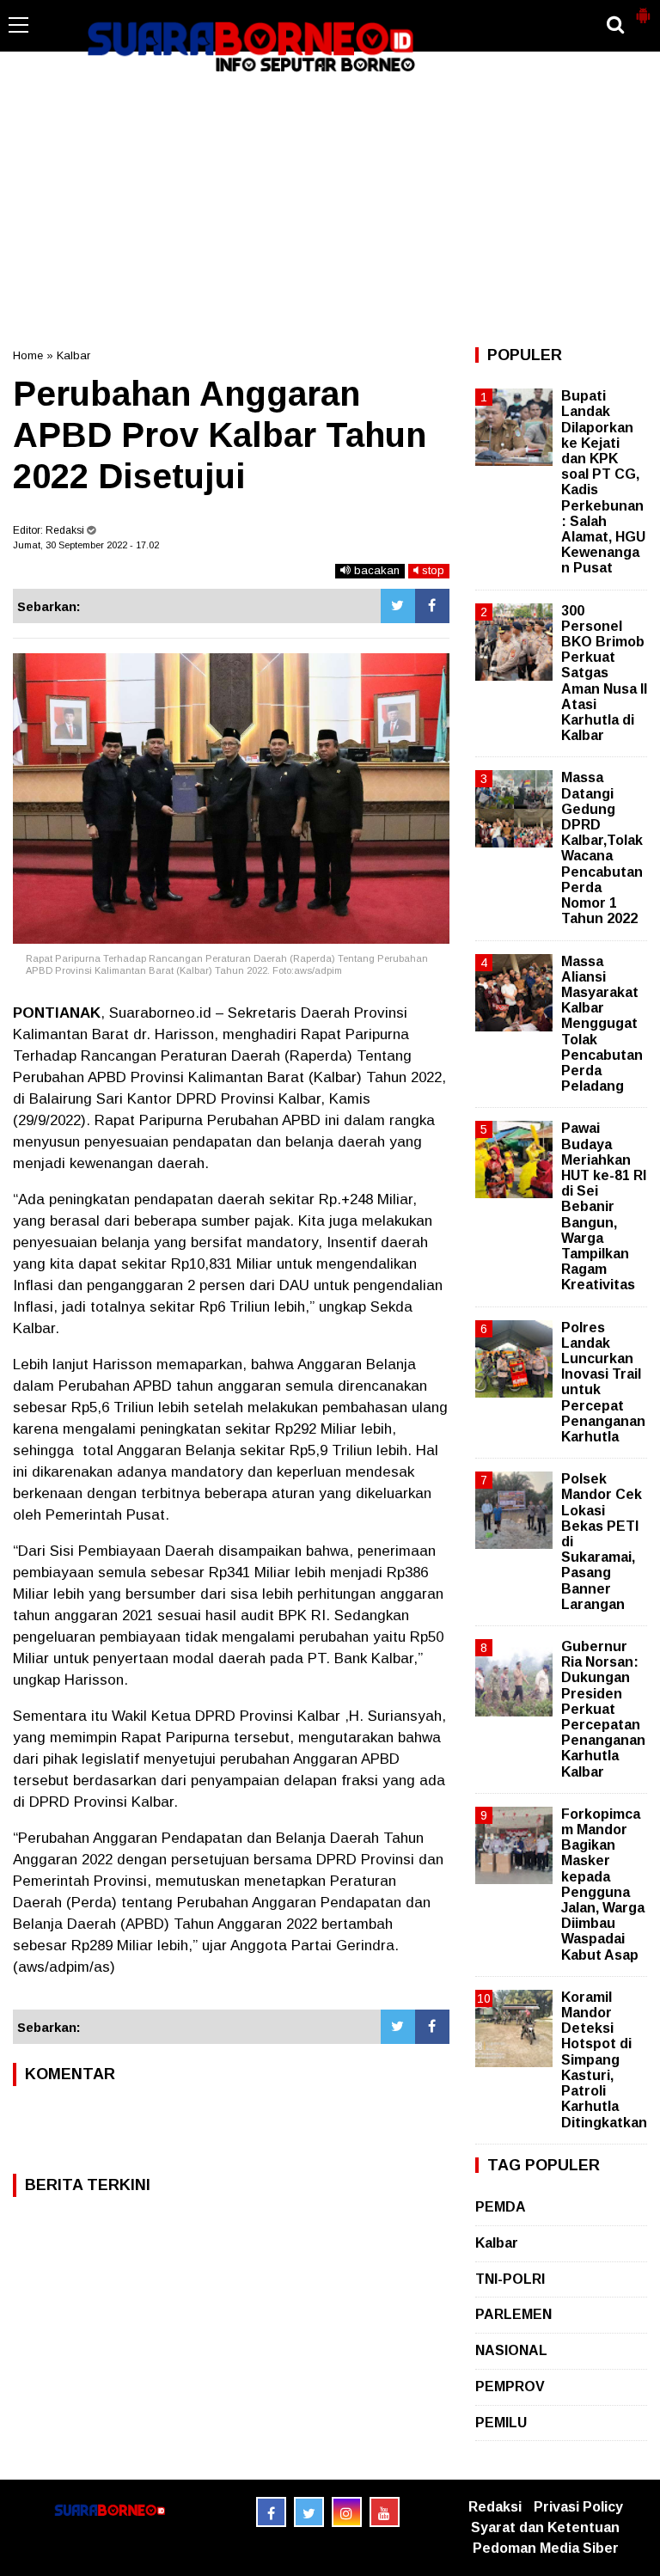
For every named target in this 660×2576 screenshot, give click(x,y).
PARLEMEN (513, 2314)
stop (431, 570)
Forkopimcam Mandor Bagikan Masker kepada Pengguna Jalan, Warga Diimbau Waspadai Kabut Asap (603, 1885)
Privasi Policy (578, 2507)
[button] (643, 9)
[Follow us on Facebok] (271, 2512)
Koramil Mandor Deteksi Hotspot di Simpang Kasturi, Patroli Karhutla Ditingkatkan (604, 2060)
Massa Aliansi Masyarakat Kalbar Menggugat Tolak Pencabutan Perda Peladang (602, 1024)
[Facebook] (432, 606)
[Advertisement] (330, 210)
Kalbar (73, 355)
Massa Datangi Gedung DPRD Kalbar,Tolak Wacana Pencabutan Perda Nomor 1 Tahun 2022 (602, 848)
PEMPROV (510, 2386)
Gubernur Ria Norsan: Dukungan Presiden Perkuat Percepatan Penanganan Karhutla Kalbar (603, 1709)
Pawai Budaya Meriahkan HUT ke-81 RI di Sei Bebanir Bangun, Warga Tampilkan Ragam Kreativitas (604, 1206)
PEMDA (501, 2207)
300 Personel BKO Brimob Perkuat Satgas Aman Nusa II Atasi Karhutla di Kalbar (604, 673)
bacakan (375, 570)
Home (28, 355)
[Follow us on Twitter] (309, 2512)
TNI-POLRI (510, 2279)
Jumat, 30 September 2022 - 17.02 (86, 545)
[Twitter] (398, 606)
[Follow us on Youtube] (385, 2512)
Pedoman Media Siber (546, 2548)
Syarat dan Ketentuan (545, 2527)
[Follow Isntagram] (347, 2512)
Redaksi (495, 2507)
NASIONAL (511, 2350)
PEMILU (501, 2423)
